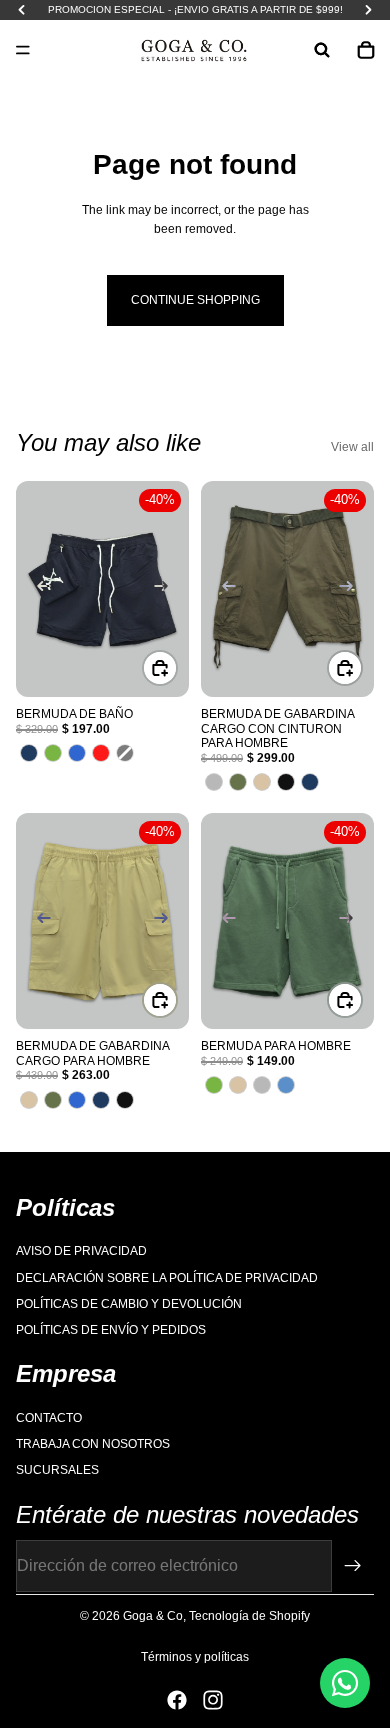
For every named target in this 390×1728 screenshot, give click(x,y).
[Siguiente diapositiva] (167, 589)
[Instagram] (213, 1700)
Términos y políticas (195, 1657)
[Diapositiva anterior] (38, 589)
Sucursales (57, 1471)
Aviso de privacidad (81, 1252)
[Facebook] (177, 1700)
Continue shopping (195, 300)
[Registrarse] (353, 1566)
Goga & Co (153, 1616)
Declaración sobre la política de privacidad (167, 1278)
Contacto (49, 1418)
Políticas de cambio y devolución (129, 1304)
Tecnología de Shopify (249, 1616)
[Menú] (23, 50)
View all (352, 447)
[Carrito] (366, 50)
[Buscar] (322, 50)
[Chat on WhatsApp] (345, 1683)
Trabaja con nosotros (93, 1444)
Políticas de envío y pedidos (111, 1331)
